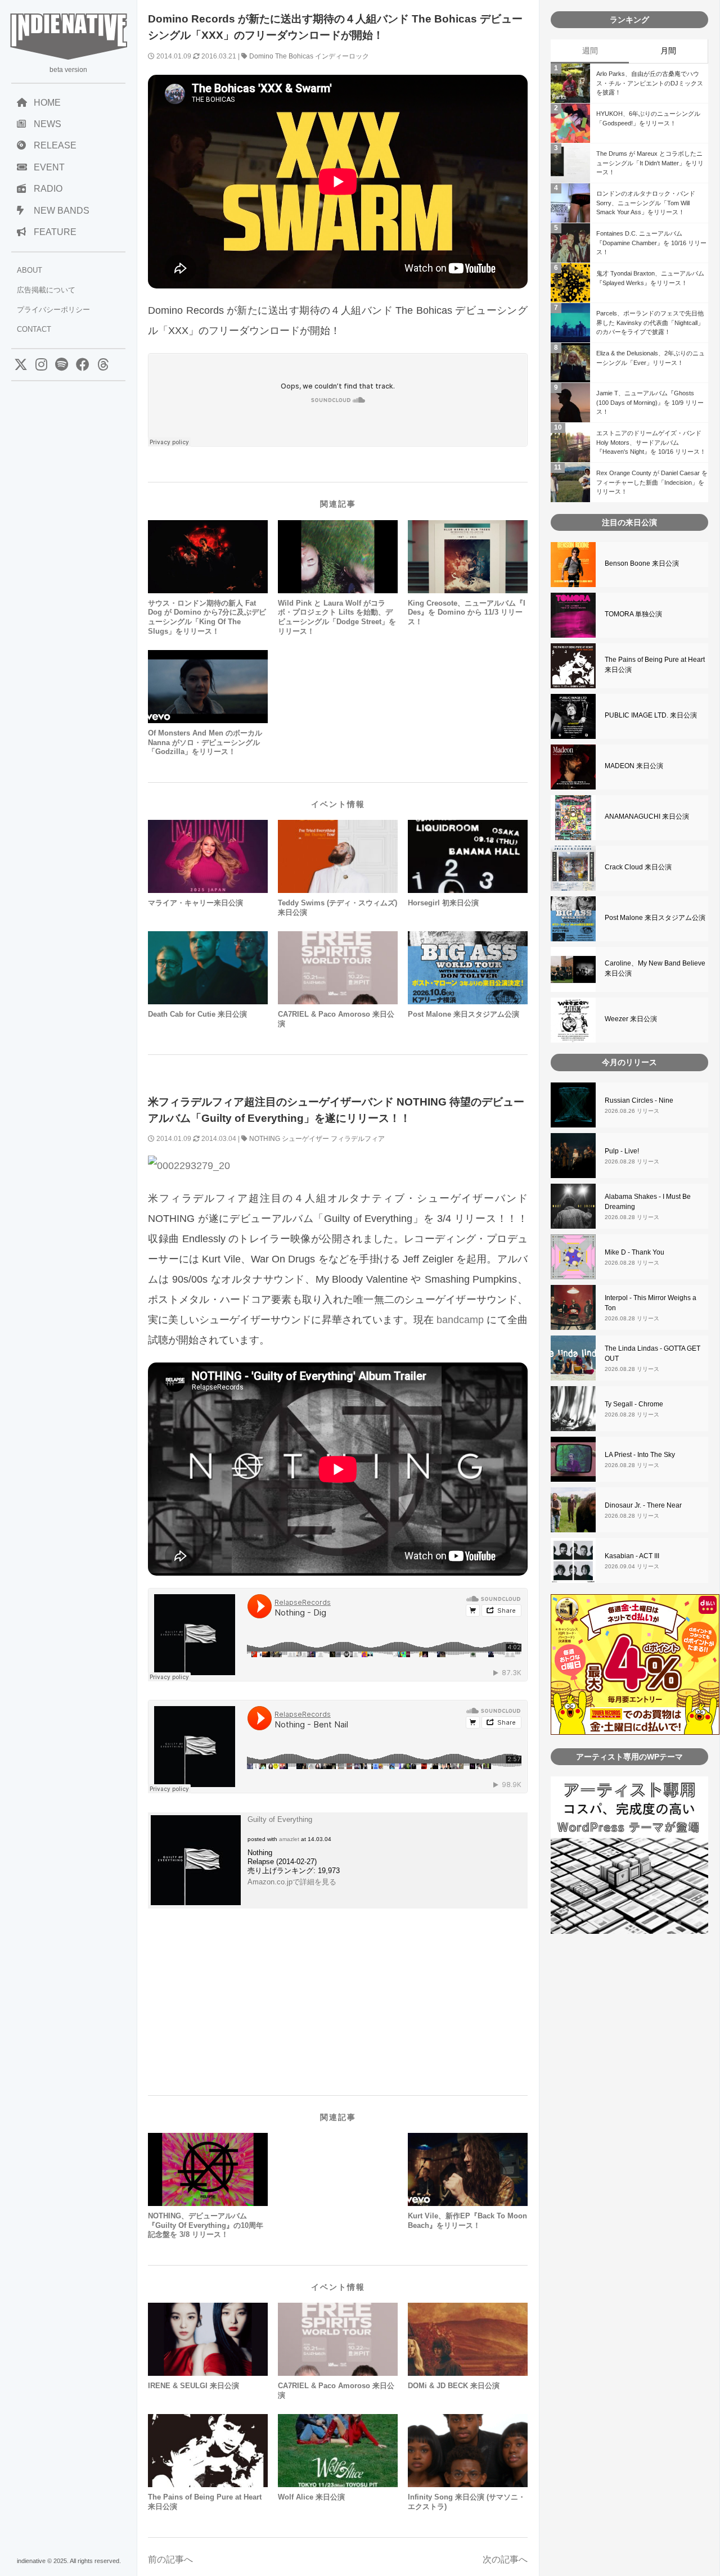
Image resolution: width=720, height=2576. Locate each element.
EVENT (49, 167)
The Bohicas (294, 56)
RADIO (48, 189)
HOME (47, 103)
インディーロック (342, 56)
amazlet (289, 1839)
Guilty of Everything (280, 1819)
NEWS (48, 124)
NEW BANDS (62, 211)
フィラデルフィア (358, 1139)
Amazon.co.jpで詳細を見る (292, 1882)
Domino (261, 56)
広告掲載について (46, 290)
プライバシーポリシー (53, 310)
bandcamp (460, 1320)
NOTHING (265, 1139)
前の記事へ (170, 2559)
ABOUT (30, 270)
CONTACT (34, 329)
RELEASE (55, 145)
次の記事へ (505, 2559)
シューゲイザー (305, 1139)
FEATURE (55, 232)
